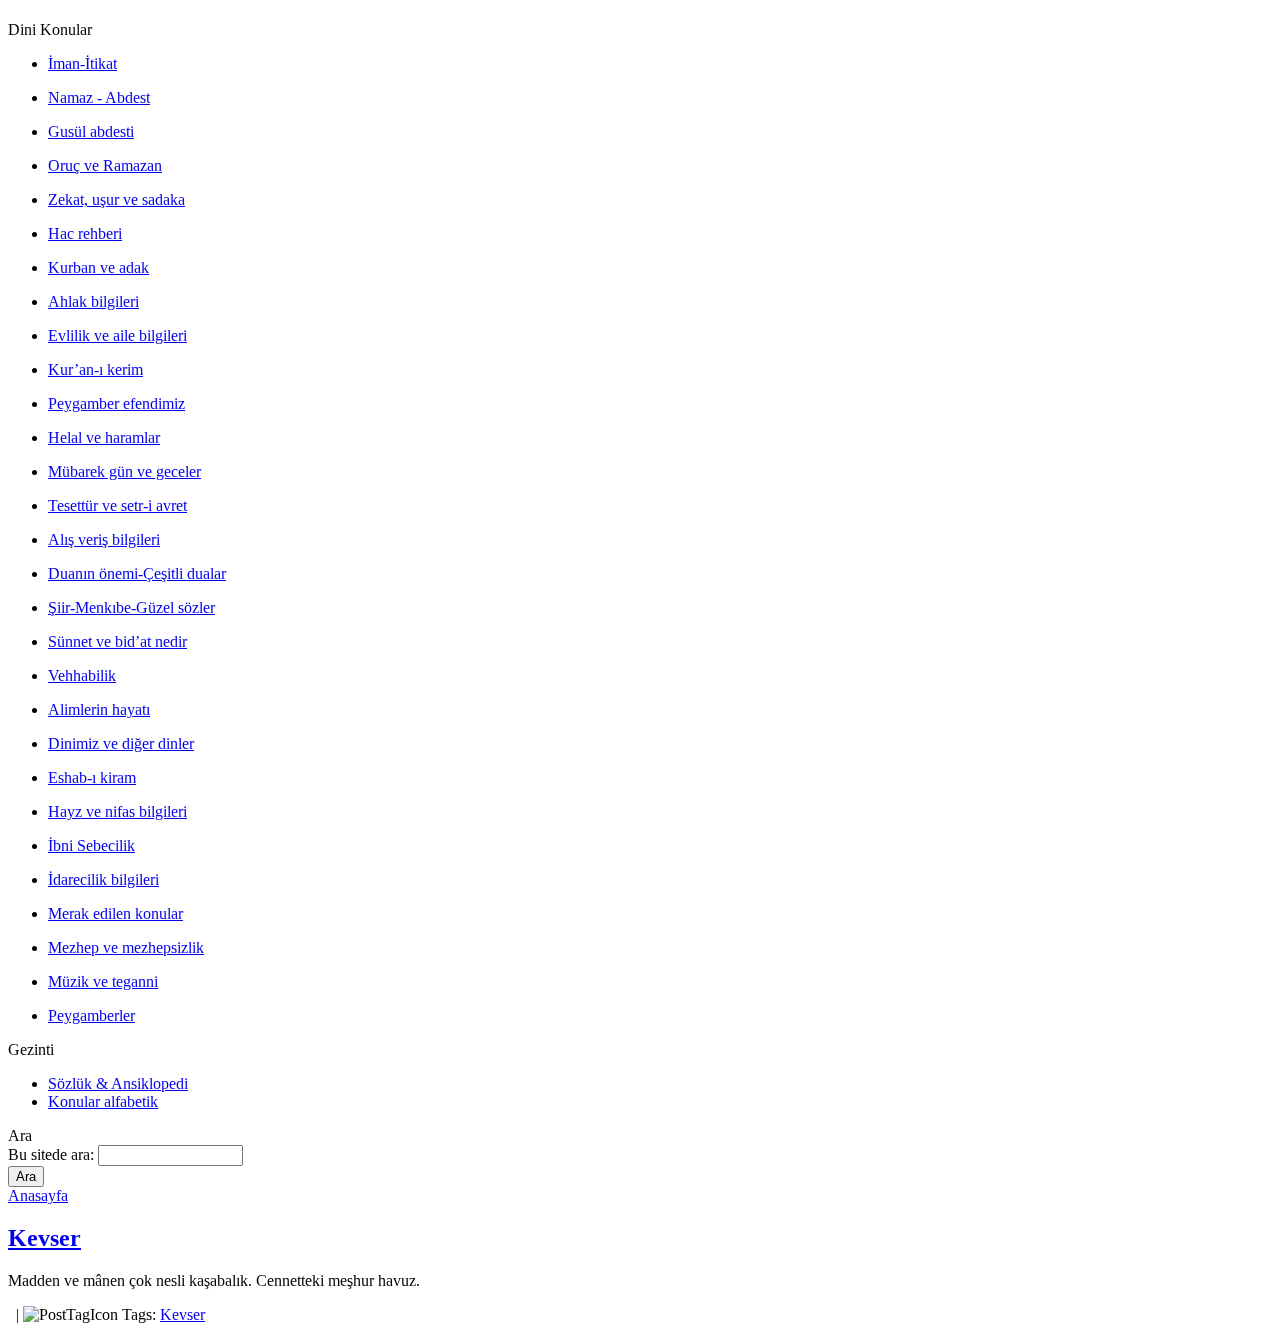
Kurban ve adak (98, 267)
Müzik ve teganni (103, 981)
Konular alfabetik (103, 1101)
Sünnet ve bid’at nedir (117, 641)
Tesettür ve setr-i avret (117, 505)
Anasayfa (38, 1195)
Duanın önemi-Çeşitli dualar (137, 573)
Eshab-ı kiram (92, 777)
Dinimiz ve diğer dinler (121, 743)
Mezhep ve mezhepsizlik (126, 947)
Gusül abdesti (91, 131)
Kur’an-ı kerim (95, 369)
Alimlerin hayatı (99, 709)
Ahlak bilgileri (93, 301)
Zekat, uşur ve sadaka (116, 199)
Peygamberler (91, 1015)
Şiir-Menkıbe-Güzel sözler (131, 607)
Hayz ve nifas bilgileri (117, 811)
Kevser (44, 1238)
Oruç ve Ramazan (105, 165)
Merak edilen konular (115, 913)
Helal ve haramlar (104, 437)
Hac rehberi (85, 233)
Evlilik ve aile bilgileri (117, 335)
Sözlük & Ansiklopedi (118, 1083)
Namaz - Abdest (99, 97)
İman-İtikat (82, 63)
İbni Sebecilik (91, 845)
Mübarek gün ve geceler (124, 471)
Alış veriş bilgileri (104, 539)
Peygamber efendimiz (116, 403)
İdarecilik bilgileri (103, 879)
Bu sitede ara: (53, 1154)
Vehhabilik (82, 675)
